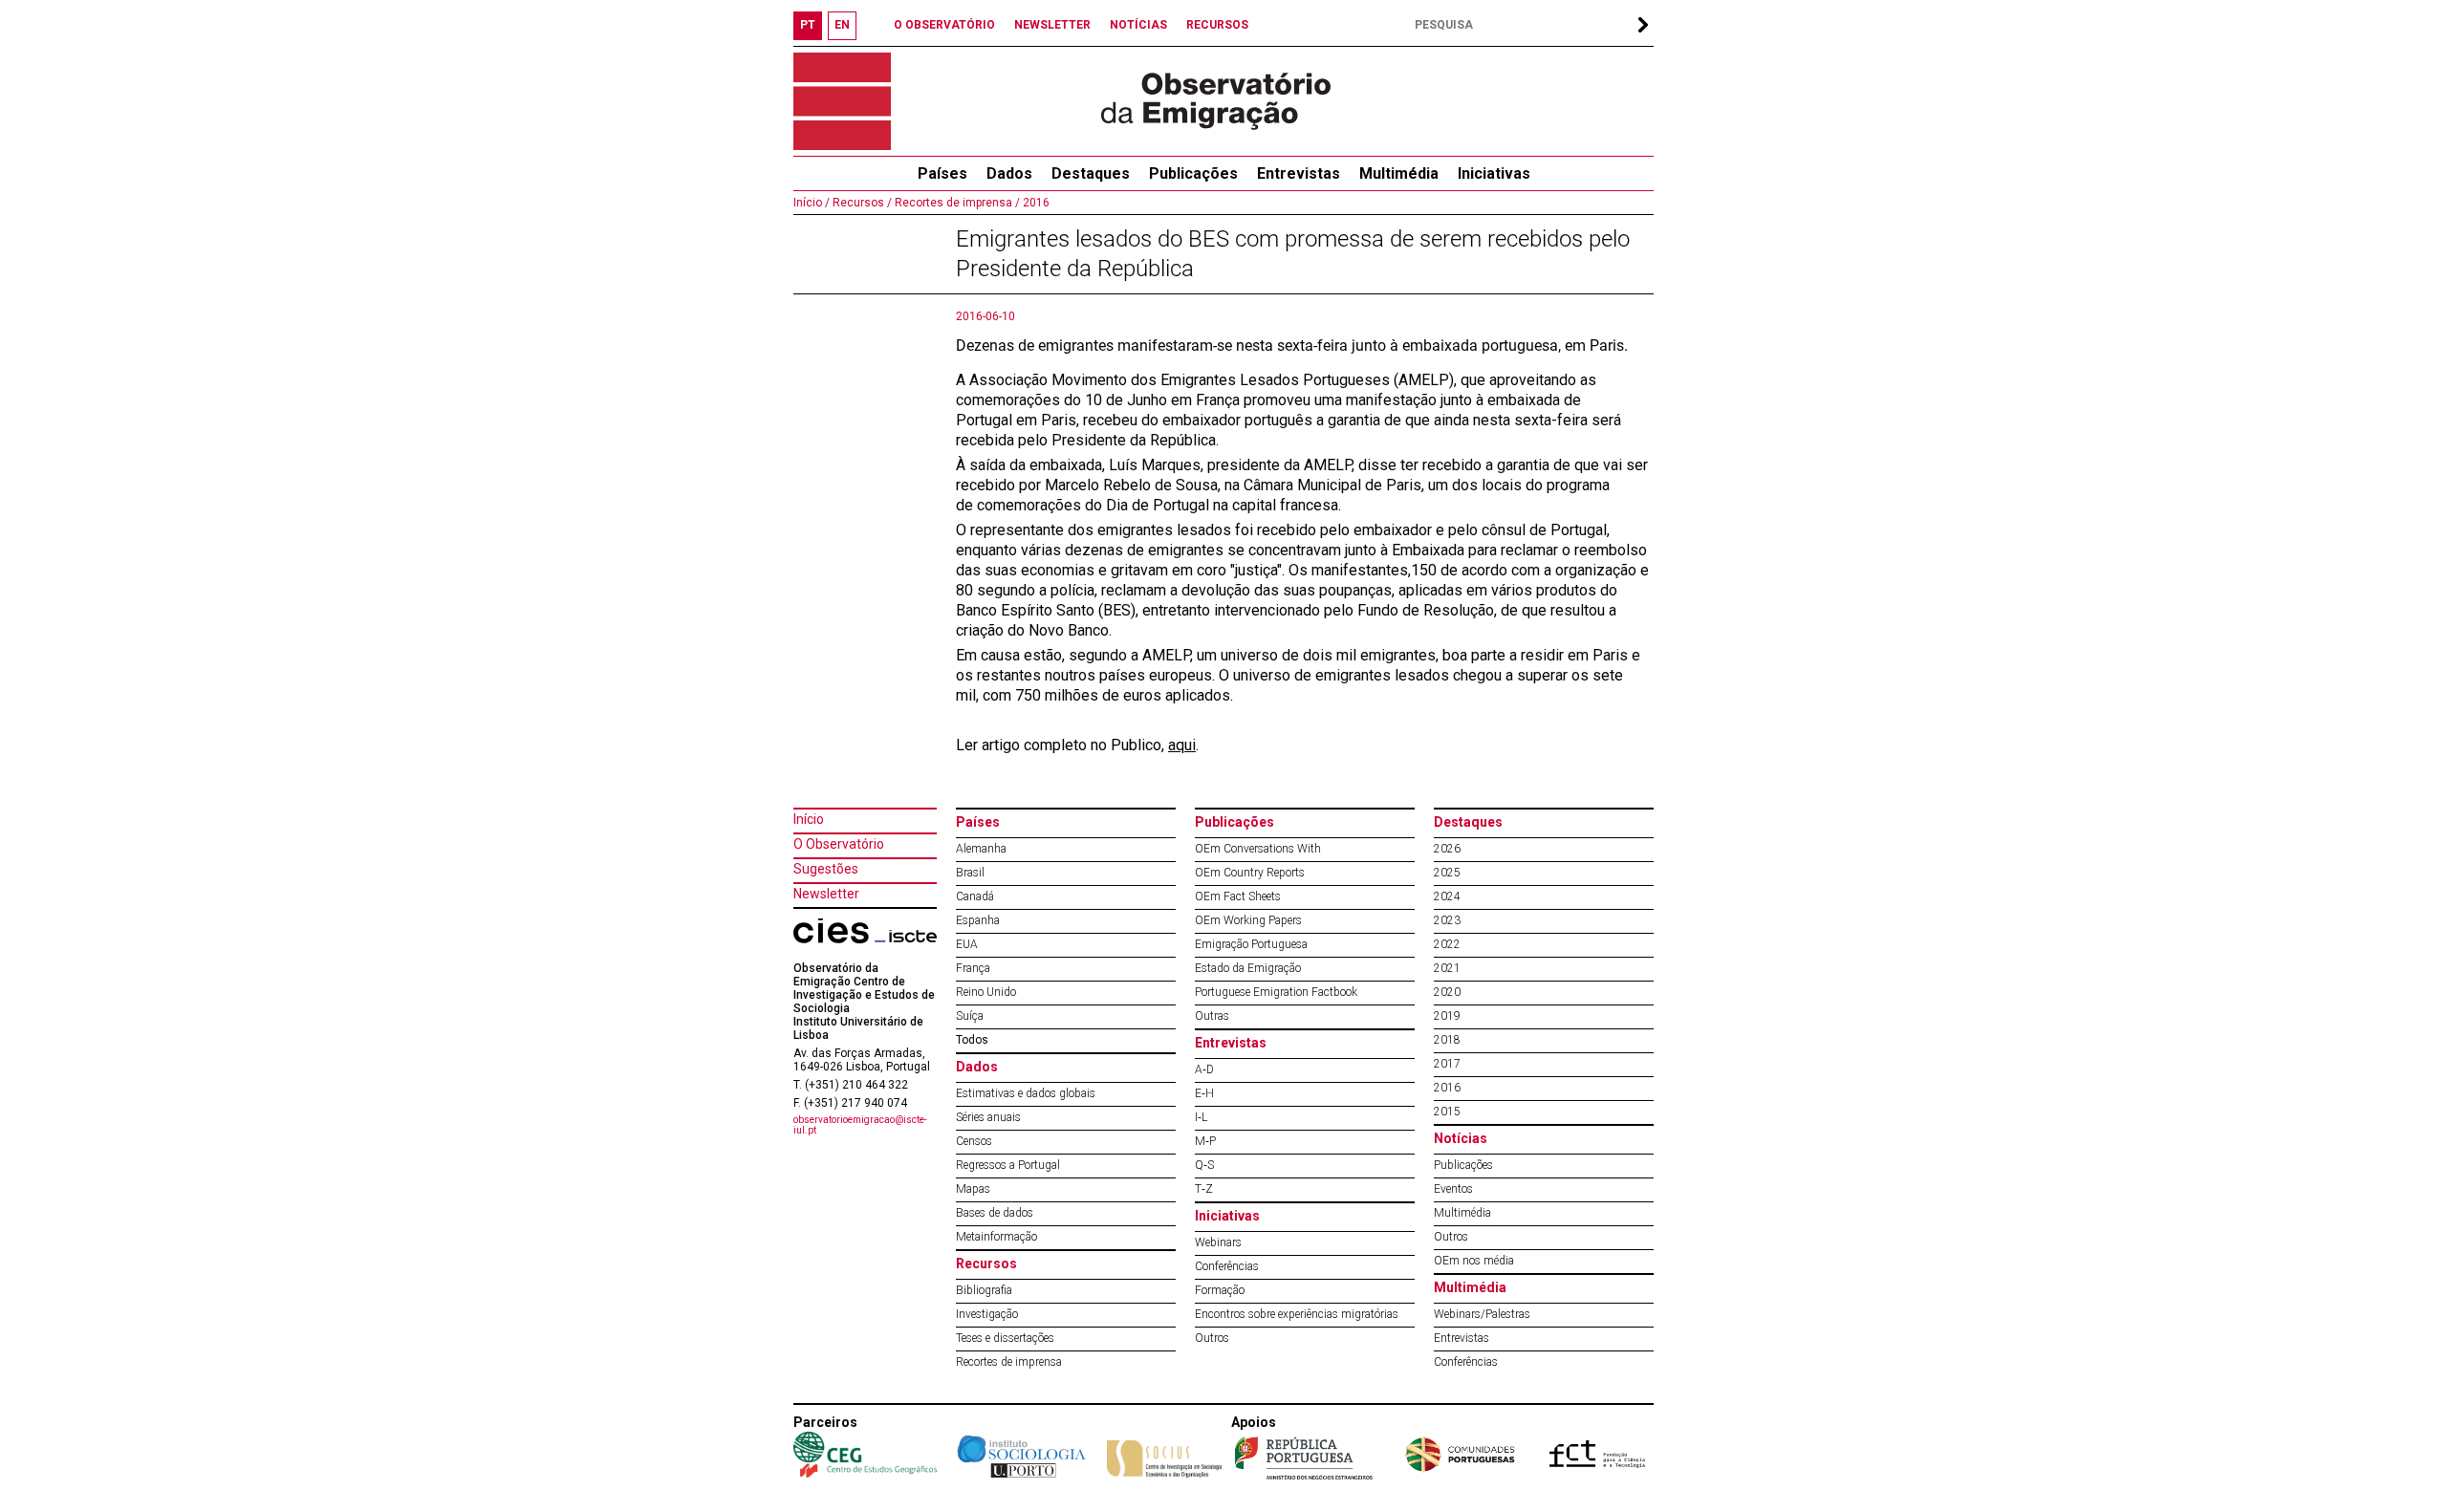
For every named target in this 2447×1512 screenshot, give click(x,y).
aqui (1182, 745)
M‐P (1205, 1141)
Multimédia (1399, 173)
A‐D (1204, 1069)
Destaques (1091, 173)
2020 (1447, 992)
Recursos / (861, 203)
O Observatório (839, 844)
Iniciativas (1494, 173)
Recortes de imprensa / (956, 203)
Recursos (986, 1264)
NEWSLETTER (1052, 25)
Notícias (1461, 1138)
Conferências (1227, 1266)
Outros (1212, 1338)
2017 (1447, 1064)
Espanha (978, 920)
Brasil (970, 873)
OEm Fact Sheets (1238, 896)
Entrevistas (1299, 173)
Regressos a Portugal (1008, 1165)
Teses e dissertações (1005, 1338)
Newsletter (826, 894)
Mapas (973, 1189)
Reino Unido (986, 992)
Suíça (970, 1016)
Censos (974, 1141)
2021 (1447, 968)
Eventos (1453, 1189)
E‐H (1204, 1093)
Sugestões (826, 869)
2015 (1447, 1112)
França (973, 968)
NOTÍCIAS (1138, 25)
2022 (1447, 944)
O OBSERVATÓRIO (944, 25)
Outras (1212, 1016)
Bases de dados (995, 1213)
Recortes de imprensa (1009, 1362)
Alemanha (981, 849)
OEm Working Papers (1248, 920)
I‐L (1201, 1117)
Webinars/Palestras (1482, 1314)
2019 (1447, 1016)
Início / (812, 203)
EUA (967, 944)
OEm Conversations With (1258, 849)
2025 (1447, 873)
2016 (1035, 203)
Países (978, 822)
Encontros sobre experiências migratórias (1297, 1314)
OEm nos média (1474, 1261)
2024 (1447, 896)
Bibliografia (984, 1290)
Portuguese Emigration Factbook (1276, 992)
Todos (972, 1040)
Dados (1009, 173)
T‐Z (1204, 1189)
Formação (1220, 1290)
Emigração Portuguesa (1251, 944)
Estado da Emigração (1248, 968)
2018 (1447, 1040)
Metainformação (996, 1237)
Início (809, 819)
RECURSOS (1217, 25)
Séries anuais (988, 1117)
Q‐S (1204, 1165)
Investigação (987, 1314)
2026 (1447, 849)
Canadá (975, 896)
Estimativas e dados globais (1026, 1093)
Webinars (1218, 1242)
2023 (1447, 920)
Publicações (1193, 173)
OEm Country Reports (1250, 873)
